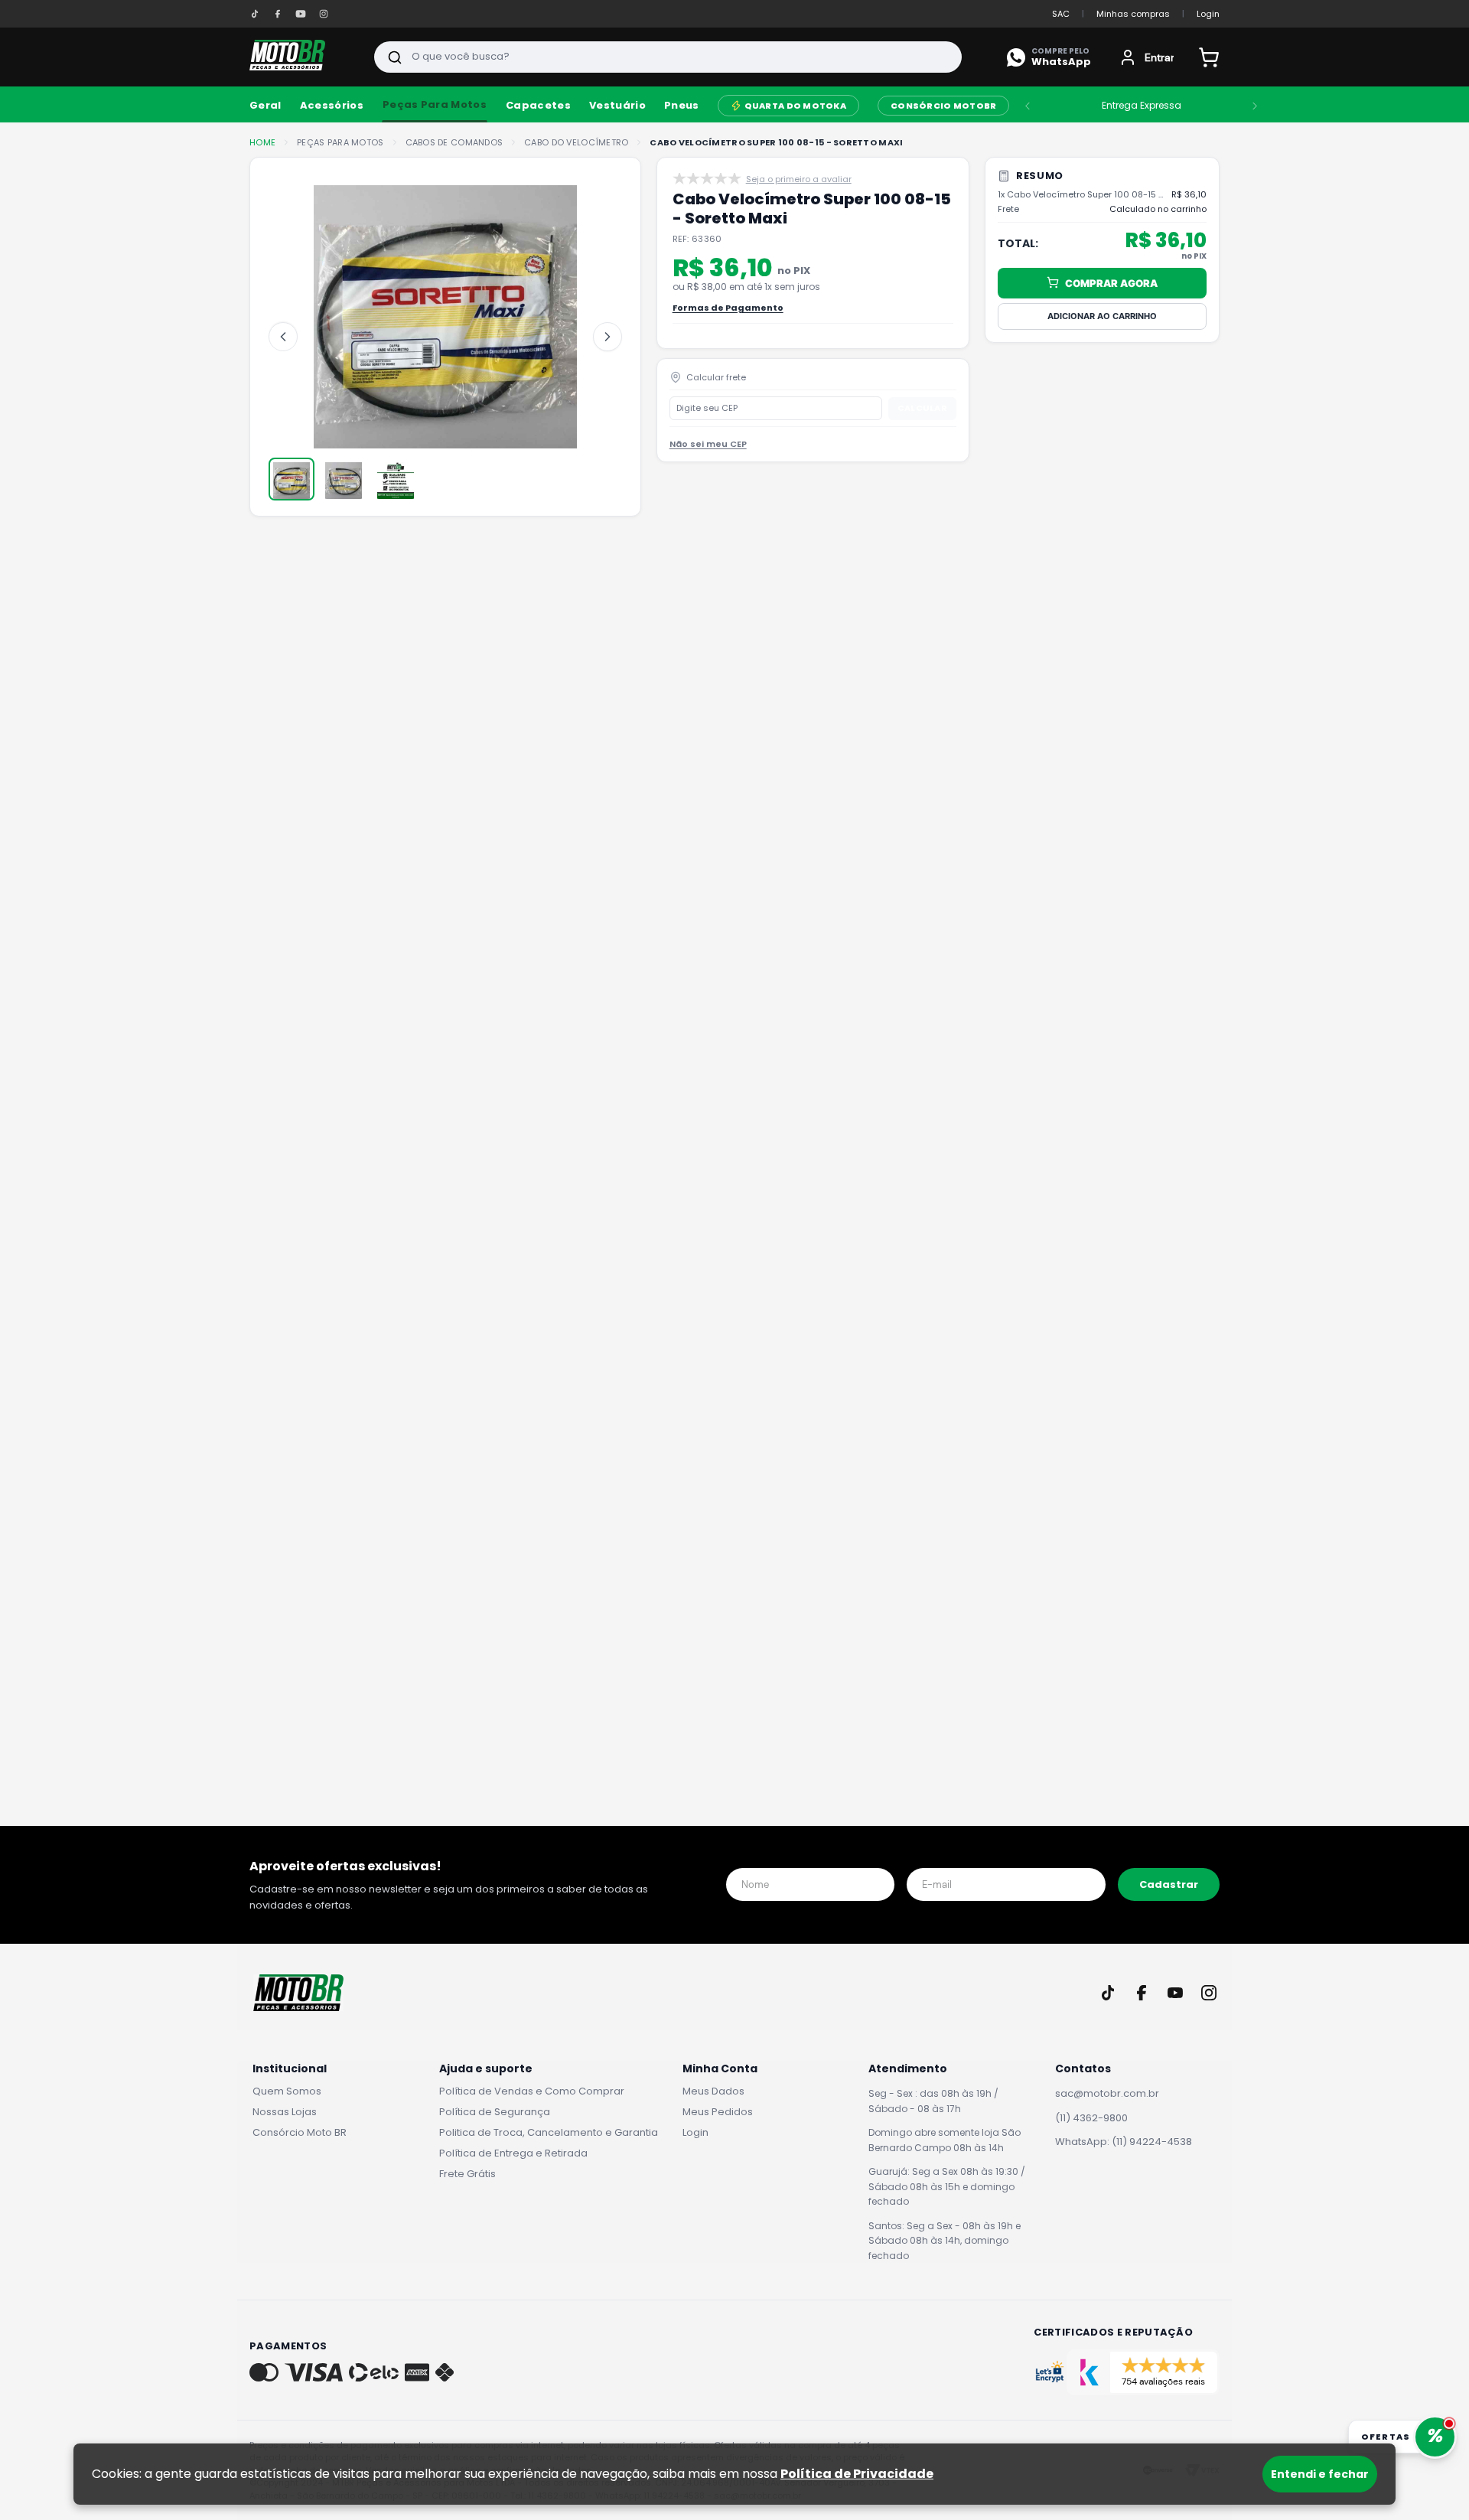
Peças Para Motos (435, 104)
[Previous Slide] (1028, 106)
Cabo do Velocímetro (576, 143)
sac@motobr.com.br (1107, 2093)
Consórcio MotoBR (943, 106)
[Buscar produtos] (395, 57)
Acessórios (332, 106)
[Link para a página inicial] (262, 143)
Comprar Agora (1111, 282)
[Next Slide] (1255, 106)
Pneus (682, 106)
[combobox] (668, 57)
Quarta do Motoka (795, 106)
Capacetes (538, 106)
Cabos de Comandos (454, 143)
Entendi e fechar (1320, 2474)
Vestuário (617, 106)
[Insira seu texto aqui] (255, 14)
